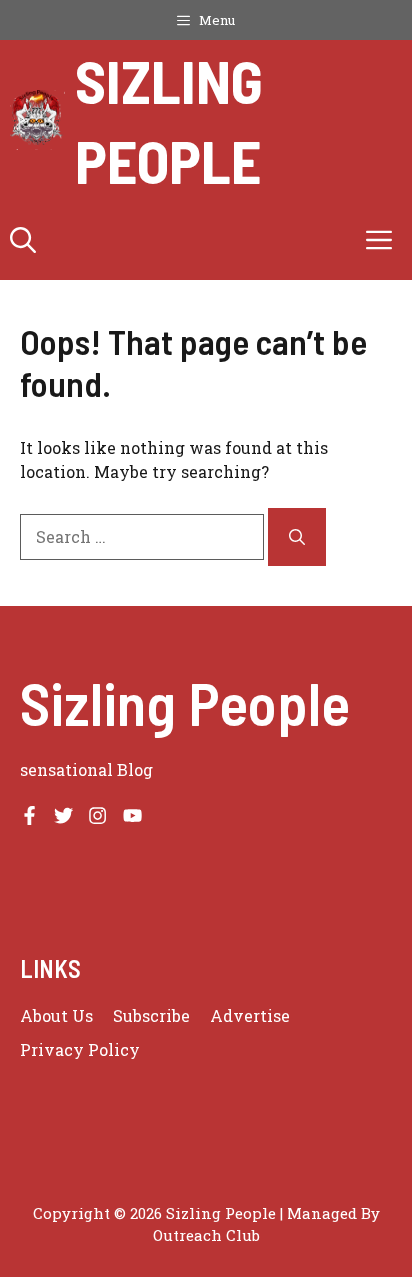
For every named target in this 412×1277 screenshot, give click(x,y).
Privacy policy (80, 1049)
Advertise (250, 1015)
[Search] (297, 537)
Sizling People (169, 120)
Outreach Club (206, 1235)
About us (56, 1015)
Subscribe (151, 1015)
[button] (23, 240)
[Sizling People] (37, 120)
